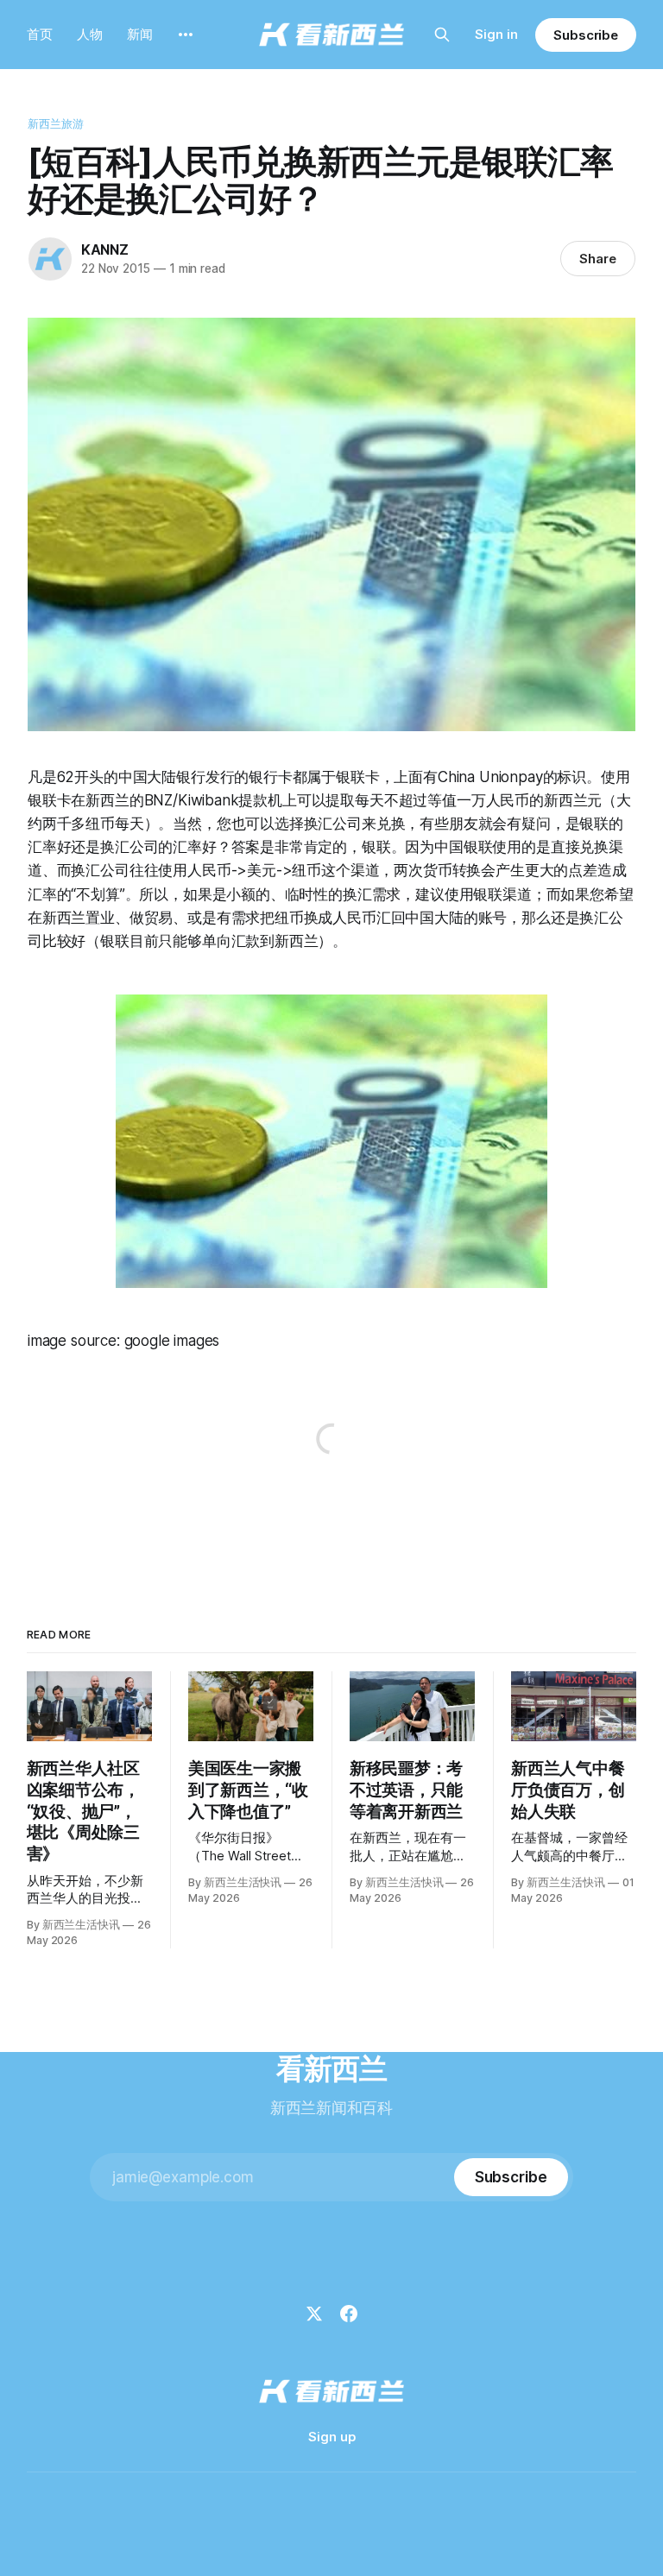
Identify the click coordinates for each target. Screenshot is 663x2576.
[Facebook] (349, 2314)
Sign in (496, 34)
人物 (90, 34)
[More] (186, 35)
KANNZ (105, 249)
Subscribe (586, 35)
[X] (314, 2314)
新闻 (140, 34)
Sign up (332, 2437)
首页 (40, 34)
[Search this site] (442, 35)
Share (598, 259)
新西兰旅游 (56, 123)
